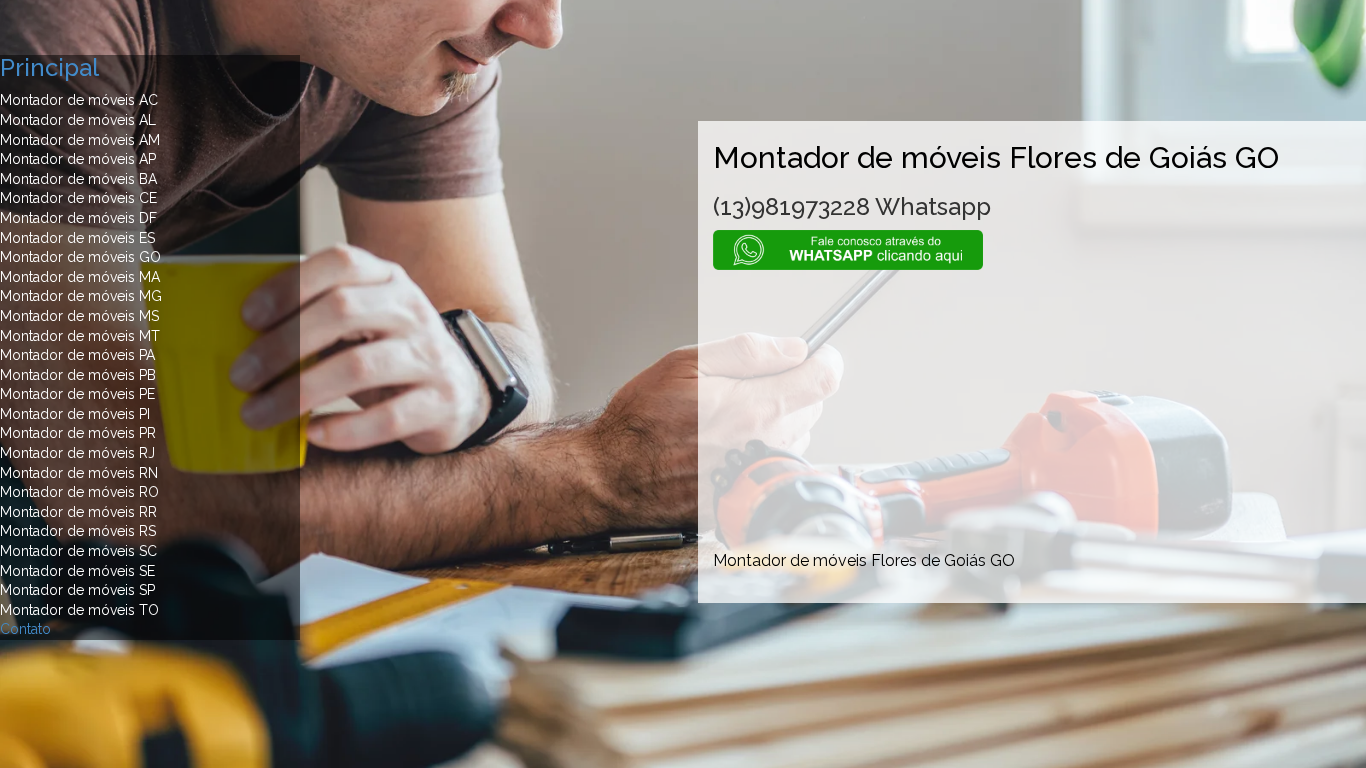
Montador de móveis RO (79, 492)
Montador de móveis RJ (77, 453)
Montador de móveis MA (80, 277)
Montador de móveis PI (75, 414)
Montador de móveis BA (78, 179)
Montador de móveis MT (80, 336)
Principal (49, 67)
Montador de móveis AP (78, 159)
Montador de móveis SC (78, 551)
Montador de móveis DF (78, 218)
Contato (25, 629)
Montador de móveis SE (77, 571)
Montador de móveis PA (77, 355)
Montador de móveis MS (79, 316)
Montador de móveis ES (77, 238)
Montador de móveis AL (78, 120)
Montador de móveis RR (78, 512)
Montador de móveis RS (78, 531)
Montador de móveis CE (78, 198)
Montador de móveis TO (79, 610)
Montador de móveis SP (77, 590)
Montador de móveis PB (78, 375)
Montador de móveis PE (77, 394)
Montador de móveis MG (81, 296)
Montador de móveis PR (78, 433)
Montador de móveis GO (80, 257)
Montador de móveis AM (80, 140)
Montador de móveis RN (79, 473)
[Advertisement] (1032, 410)
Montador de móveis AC (79, 100)
